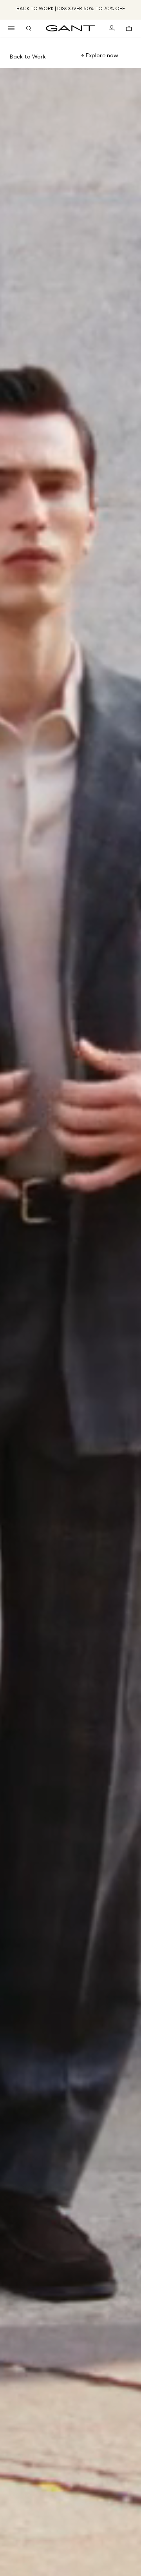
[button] (11, 28)
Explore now (101, 55)
